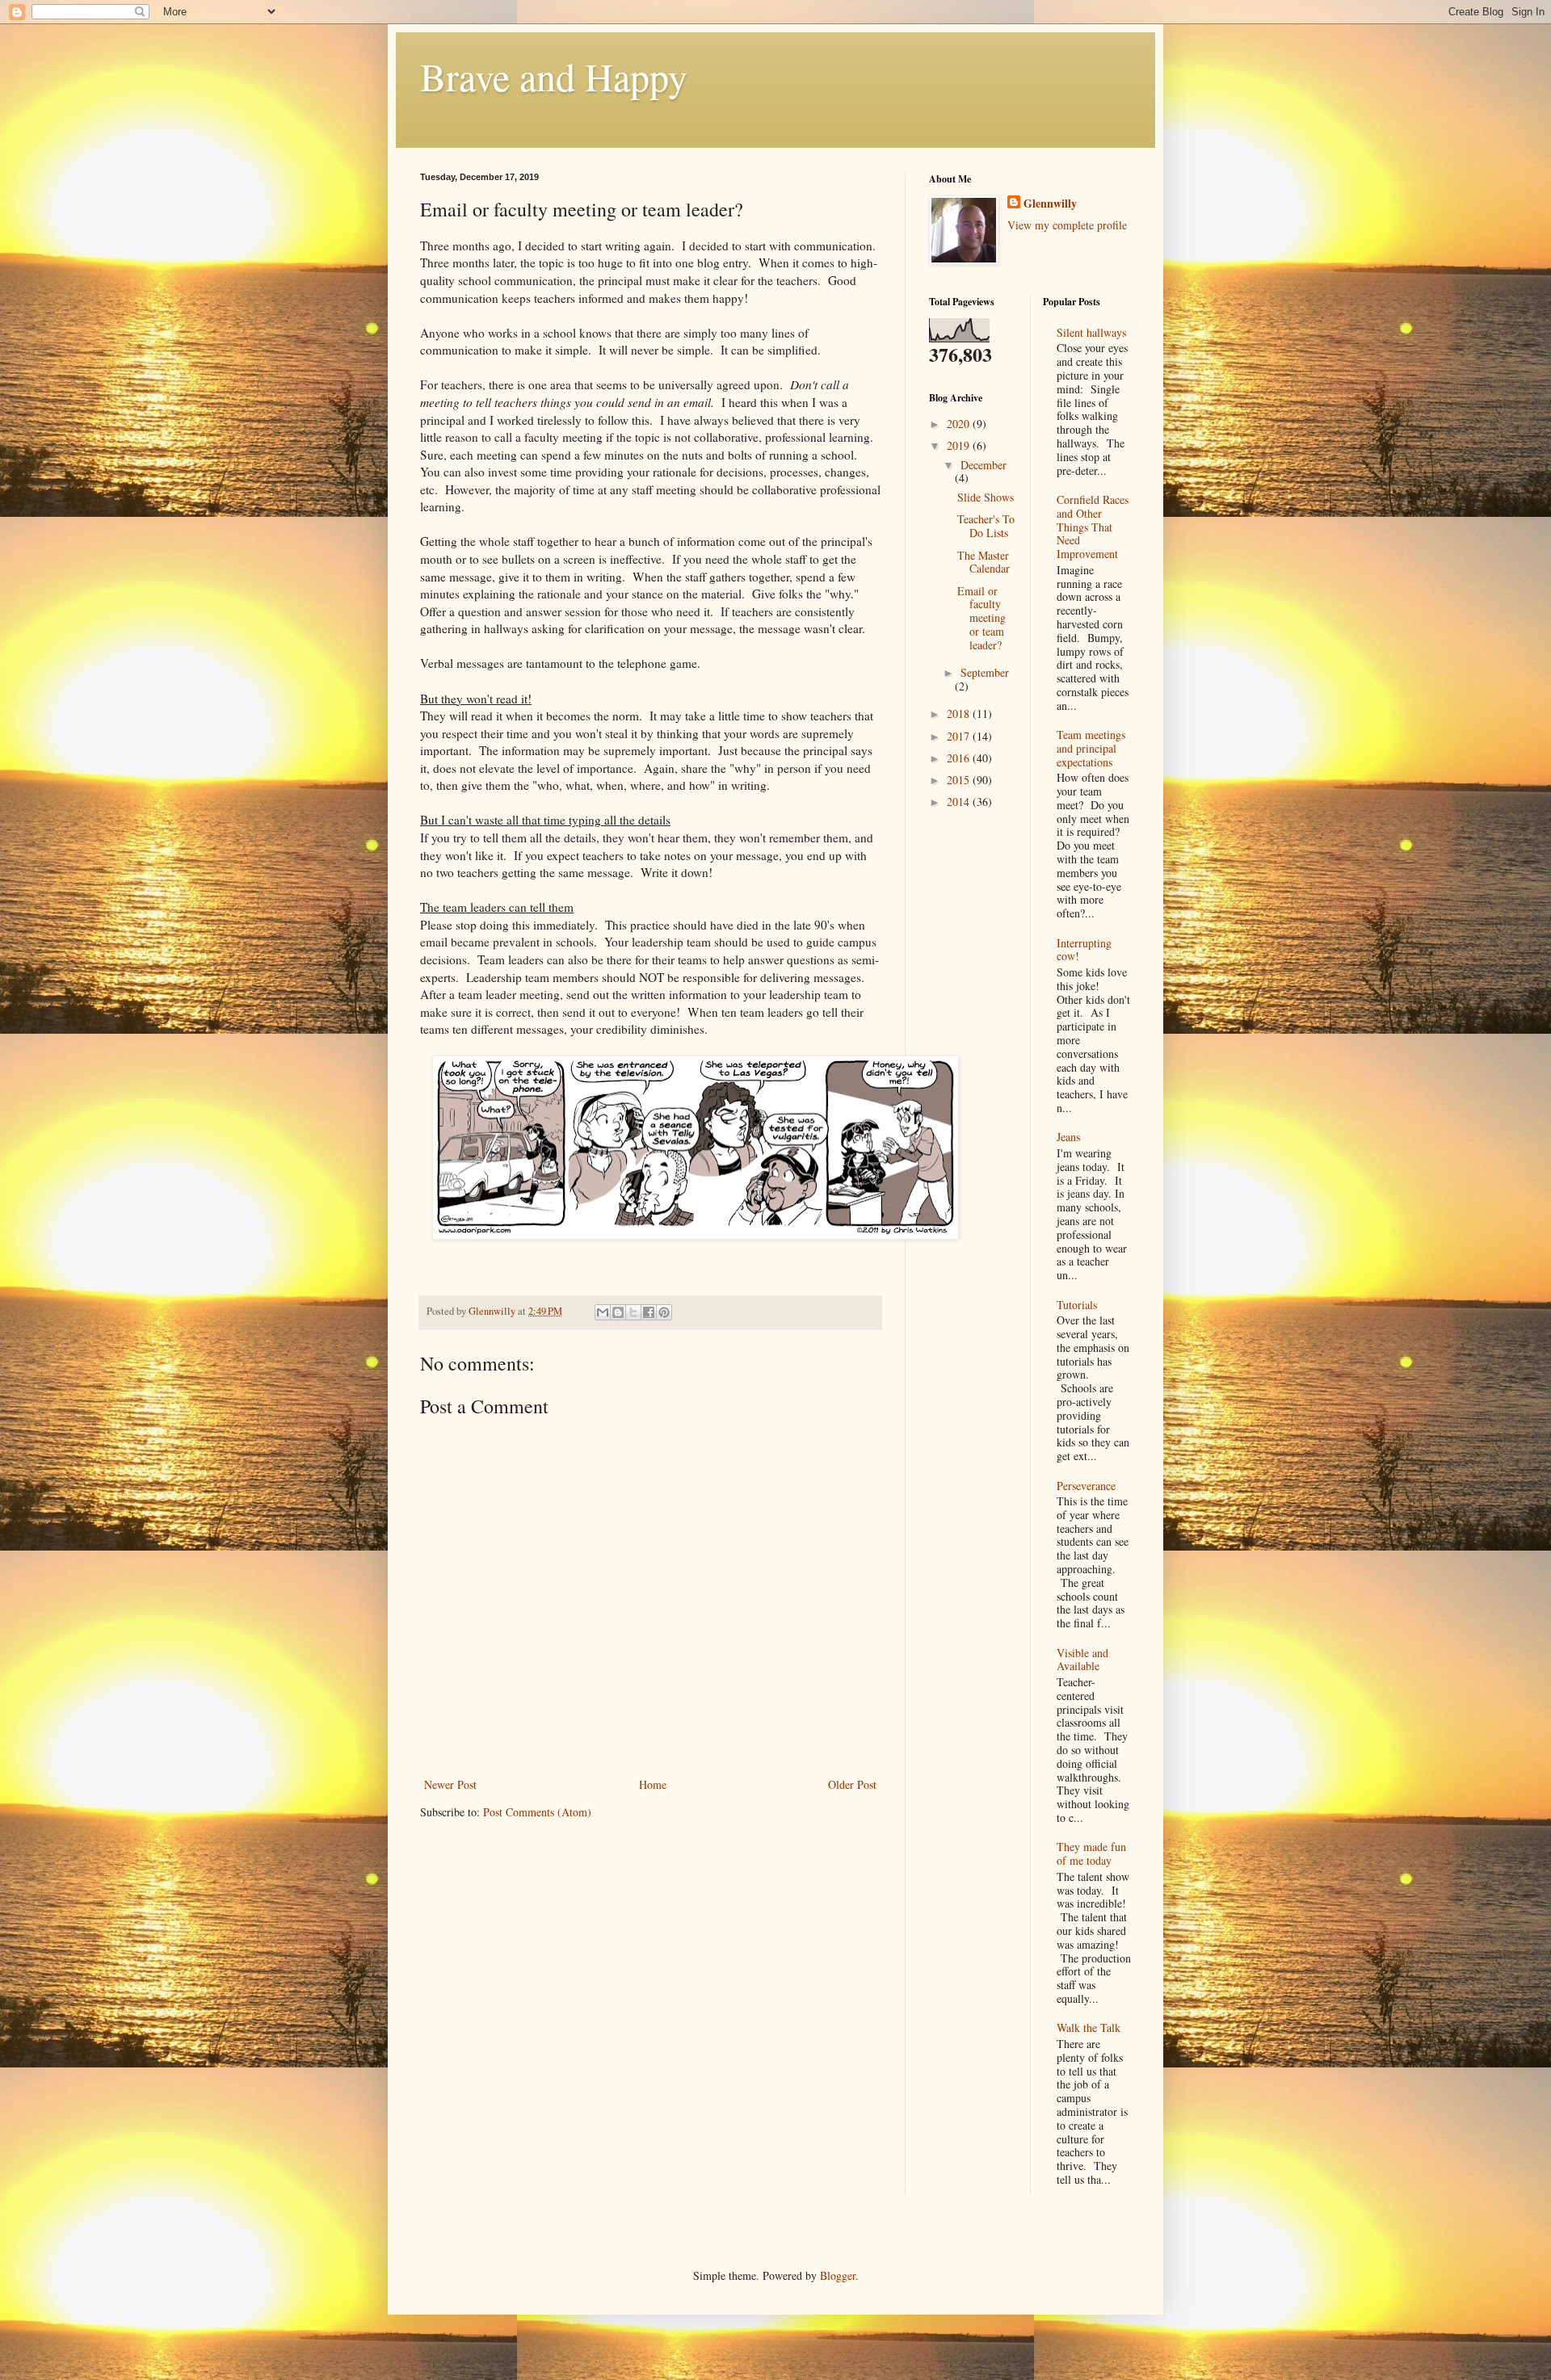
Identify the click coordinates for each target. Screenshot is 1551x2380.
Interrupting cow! (1084, 950)
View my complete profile (1067, 225)
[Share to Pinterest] (664, 1312)
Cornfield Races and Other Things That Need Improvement (1093, 527)
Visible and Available (1082, 1660)
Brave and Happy (554, 76)
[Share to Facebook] (649, 1312)
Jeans (1068, 1137)
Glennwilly (1050, 204)
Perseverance (1086, 1486)
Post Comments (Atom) (537, 1812)
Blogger (838, 2275)
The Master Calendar (984, 562)
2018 (960, 714)
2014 (960, 802)
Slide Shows (986, 497)
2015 (960, 780)
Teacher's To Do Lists (986, 526)
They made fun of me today (1091, 1853)
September (985, 672)
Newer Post (450, 1784)
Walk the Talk (1089, 2027)
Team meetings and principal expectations (1091, 748)
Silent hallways (1091, 332)
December (984, 465)
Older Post (852, 1784)
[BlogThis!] (618, 1312)
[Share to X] (633, 1312)
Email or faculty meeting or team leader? (981, 618)
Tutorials (1077, 1305)
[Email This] (603, 1312)
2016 (960, 758)
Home (653, 1784)
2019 (960, 445)
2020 (960, 424)
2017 (960, 736)
